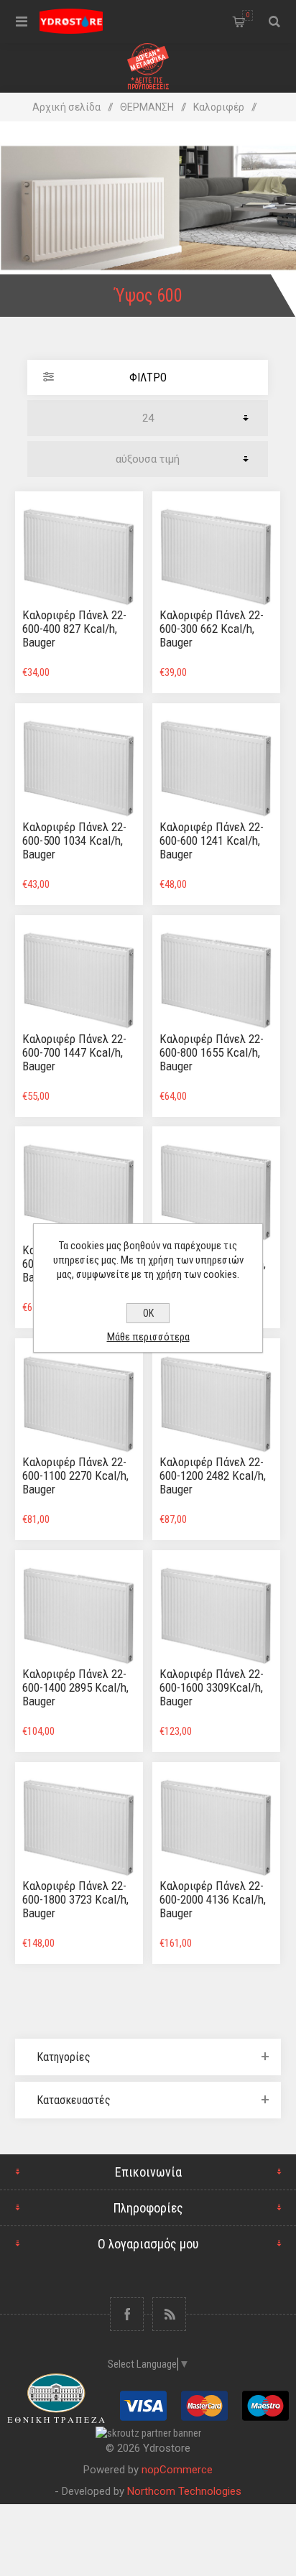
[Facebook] (127, 2314)
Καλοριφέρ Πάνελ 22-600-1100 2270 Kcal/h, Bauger (75, 1475)
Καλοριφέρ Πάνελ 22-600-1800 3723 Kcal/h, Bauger (75, 1899)
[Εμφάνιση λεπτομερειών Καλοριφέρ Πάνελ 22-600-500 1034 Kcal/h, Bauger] (79, 767)
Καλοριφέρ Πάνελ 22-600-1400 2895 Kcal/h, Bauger (75, 1687)
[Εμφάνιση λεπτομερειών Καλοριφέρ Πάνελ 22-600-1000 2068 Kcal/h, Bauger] (216, 1190)
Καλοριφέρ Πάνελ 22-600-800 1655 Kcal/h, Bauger (212, 1052)
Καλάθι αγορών (248, 15)
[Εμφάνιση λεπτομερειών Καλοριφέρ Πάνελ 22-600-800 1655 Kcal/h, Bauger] (216, 979)
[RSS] (169, 2314)
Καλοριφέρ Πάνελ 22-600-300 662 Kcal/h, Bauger (212, 629)
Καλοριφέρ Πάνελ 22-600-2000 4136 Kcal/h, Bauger (213, 1899)
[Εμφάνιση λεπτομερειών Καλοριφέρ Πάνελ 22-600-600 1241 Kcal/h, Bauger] (216, 767)
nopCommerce (177, 2470)
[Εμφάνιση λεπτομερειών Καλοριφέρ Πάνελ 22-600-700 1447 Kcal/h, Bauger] (79, 979)
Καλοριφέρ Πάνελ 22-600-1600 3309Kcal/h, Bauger (212, 1687)
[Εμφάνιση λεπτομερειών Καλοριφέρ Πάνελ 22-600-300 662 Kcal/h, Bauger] (216, 555)
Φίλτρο (148, 377)
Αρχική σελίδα (66, 107)
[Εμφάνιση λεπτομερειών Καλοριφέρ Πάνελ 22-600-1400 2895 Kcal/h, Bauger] (79, 1614)
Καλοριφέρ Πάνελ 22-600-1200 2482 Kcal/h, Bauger (213, 1475)
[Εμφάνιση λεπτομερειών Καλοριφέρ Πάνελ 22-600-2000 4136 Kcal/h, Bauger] (216, 1826)
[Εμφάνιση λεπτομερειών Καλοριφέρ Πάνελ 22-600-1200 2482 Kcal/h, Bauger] (216, 1402)
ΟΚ (148, 1313)
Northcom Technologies (184, 2491)
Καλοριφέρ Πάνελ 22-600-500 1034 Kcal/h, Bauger (74, 840)
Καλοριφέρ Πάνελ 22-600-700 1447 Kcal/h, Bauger (74, 1052)
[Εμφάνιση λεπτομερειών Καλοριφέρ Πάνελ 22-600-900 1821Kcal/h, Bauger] (79, 1190)
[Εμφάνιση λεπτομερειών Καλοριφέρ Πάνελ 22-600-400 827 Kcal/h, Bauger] (79, 555)
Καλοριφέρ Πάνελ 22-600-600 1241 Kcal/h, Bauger (212, 840)
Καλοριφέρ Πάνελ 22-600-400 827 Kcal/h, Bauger (74, 629)
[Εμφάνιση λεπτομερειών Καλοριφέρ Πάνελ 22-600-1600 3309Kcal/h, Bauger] (216, 1614)
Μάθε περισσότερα (148, 1337)
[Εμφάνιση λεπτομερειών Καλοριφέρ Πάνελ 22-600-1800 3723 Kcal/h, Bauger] (79, 1826)
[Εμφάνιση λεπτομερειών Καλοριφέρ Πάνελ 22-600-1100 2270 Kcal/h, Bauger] (79, 1402)
